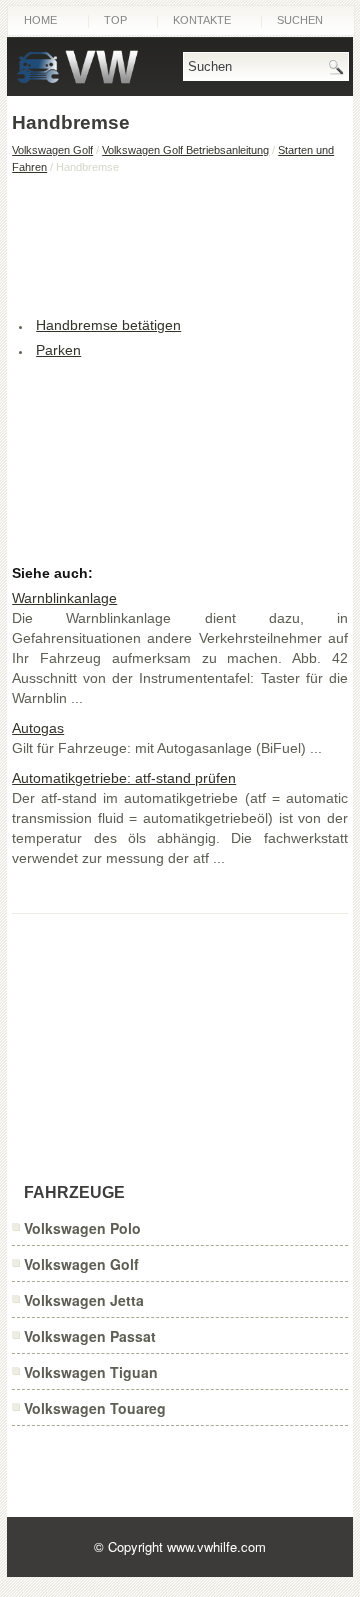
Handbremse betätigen (108, 325)
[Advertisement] (180, 243)
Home (40, 20)
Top (115, 20)
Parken (58, 350)
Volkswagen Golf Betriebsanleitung (185, 150)
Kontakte (202, 20)
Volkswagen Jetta (84, 1300)
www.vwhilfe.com (216, 1546)
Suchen (300, 20)
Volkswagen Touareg (95, 1408)
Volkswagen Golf (52, 150)
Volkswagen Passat (90, 1336)
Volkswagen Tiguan (91, 1372)
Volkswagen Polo (82, 1228)
